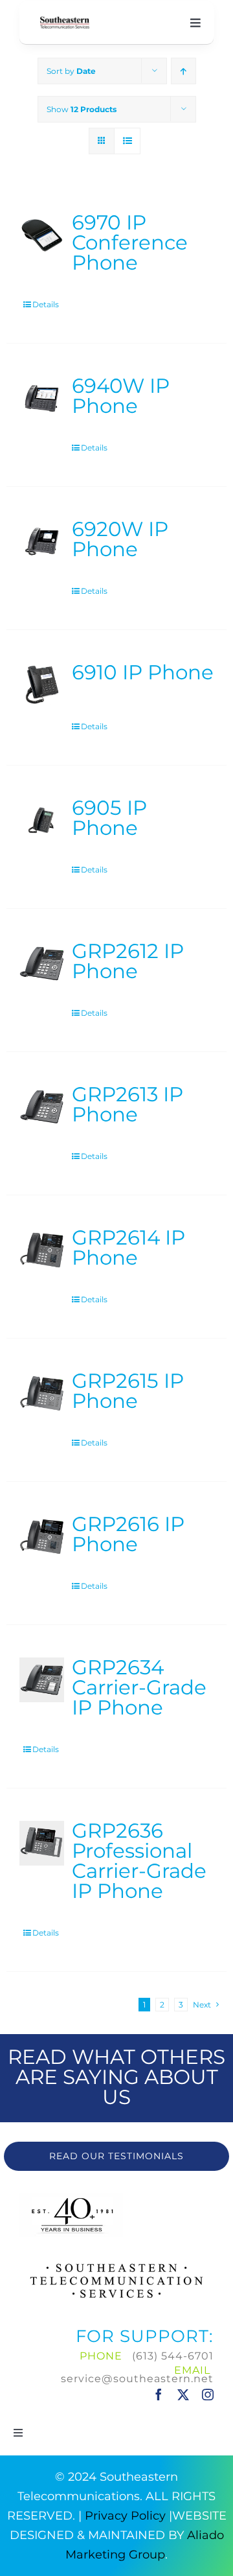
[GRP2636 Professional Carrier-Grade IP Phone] (42, 1843)
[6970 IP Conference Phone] (42, 235)
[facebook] (159, 2395)
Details (46, 304)
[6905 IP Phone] (42, 820)
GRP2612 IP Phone (128, 961)
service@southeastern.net (137, 2379)
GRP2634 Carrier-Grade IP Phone (139, 1687)
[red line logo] (65, 21)
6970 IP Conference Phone (130, 242)
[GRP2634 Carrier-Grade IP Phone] (42, 1680)
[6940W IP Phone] (42, 398)
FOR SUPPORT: (145, 2336)
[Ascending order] (183, 71)
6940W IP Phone (121, 396)
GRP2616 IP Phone (128, 1534)
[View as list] (127, 141)
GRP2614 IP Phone (128, 1247)
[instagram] (208, 2395)
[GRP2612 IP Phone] (42, 964)
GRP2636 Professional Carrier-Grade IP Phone (139, 1861)
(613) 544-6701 (173, 2356)
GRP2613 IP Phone (128, 1104)
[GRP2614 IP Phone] (42, 1250)
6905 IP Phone (109, 818)
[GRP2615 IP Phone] (42, 1393)
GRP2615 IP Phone (128, 1391)
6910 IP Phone (143, 672)
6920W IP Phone (120, 539)
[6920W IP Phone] (42, 542)
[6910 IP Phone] (42, 685)
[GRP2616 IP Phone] (42, 1537)
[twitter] (183, 2395)
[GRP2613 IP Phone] (42, 1107)
